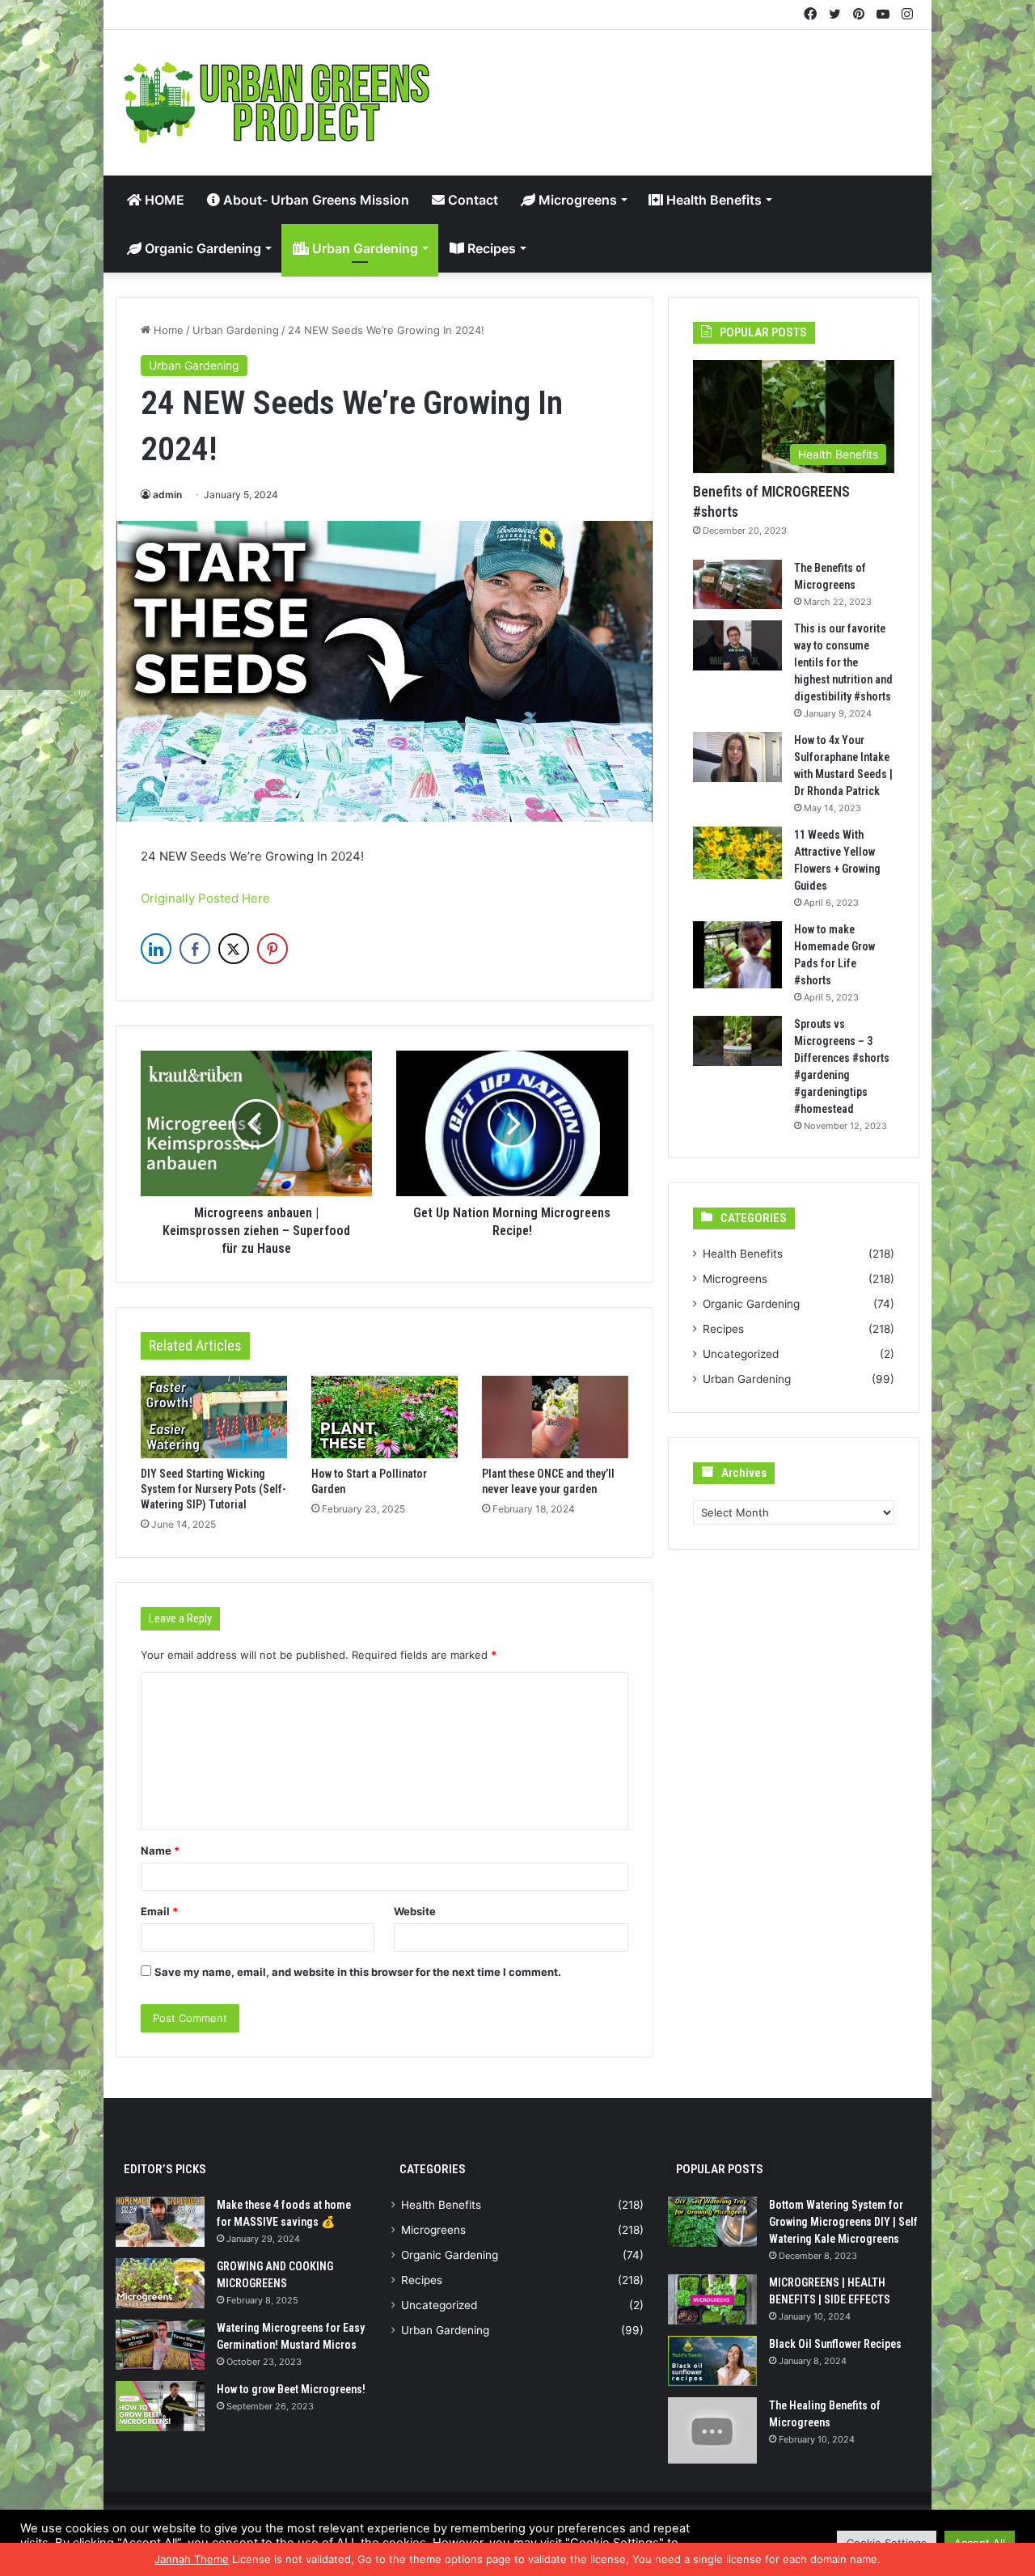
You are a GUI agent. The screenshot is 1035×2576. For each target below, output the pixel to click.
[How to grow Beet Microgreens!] (160, 2406)
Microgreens (576, 200)
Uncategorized (741, 1354)
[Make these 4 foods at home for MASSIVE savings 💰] (160, 2222)
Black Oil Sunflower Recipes (835, 2344)
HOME (163, 200)
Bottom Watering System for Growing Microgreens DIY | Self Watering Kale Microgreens (843, 2222)
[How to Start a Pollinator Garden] (384, 1417)
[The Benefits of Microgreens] (737, 585)
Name (160, 1851)
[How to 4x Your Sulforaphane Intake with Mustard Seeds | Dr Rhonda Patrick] (737, 757)
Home (167, 330)
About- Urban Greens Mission (315, 200)
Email (159, 1911)
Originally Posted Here (205, 898)
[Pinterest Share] (272, 949)
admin (167, 495)
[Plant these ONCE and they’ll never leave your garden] (555, 1417)
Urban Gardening (363, 248)
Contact (471, 200)
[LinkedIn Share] (156, 949)
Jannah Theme (192, 2559)
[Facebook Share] (195, 949)
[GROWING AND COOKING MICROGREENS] (160, 2283)
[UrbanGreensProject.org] (277, 103)
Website (415, 1911)
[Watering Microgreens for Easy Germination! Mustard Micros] (160, 2345)
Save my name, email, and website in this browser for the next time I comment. (358, 1972)
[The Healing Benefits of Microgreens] (712, 2431)
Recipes (490, 248)
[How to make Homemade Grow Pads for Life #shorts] (737, 955)
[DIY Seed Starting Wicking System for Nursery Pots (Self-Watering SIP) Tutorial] (214, 1417)
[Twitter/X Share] (234, 949)
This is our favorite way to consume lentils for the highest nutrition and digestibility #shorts (843, 662)
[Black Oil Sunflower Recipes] (712, 2361)
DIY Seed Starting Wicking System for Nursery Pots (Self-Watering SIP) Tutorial (213, 1489)
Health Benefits (712, 200)
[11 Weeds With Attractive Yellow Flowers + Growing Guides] (737, 852)
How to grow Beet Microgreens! (291, 2389)
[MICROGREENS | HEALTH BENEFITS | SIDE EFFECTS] (712, 2299)
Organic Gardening (201, 248)
